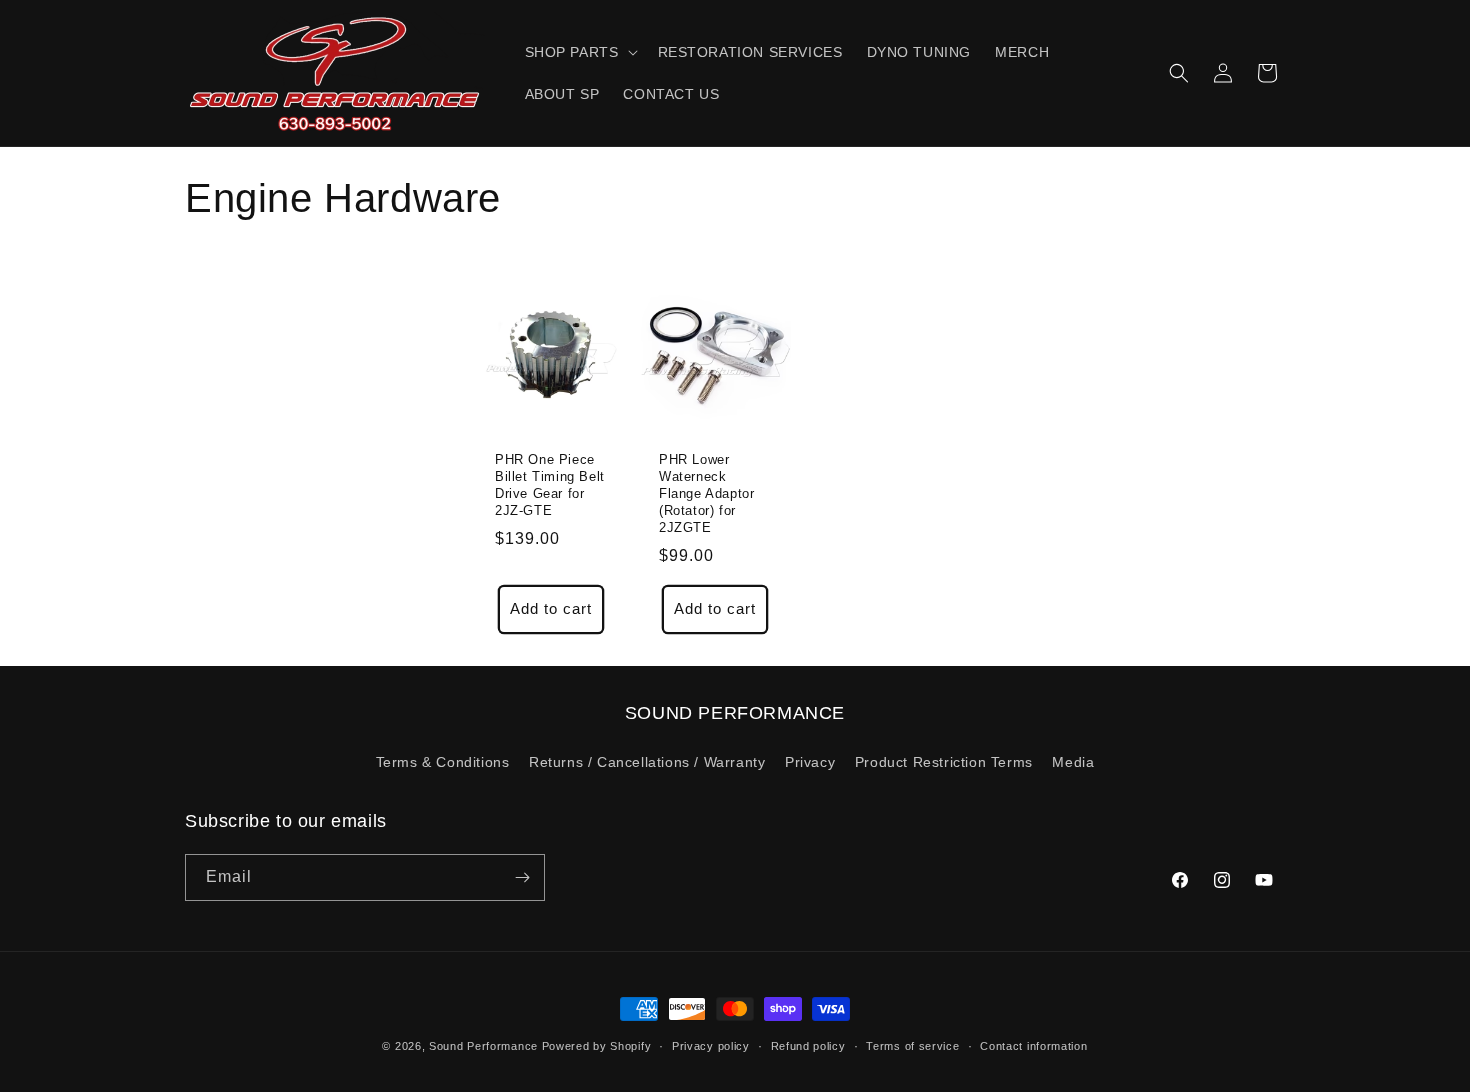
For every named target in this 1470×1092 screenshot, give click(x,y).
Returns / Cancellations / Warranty (647, 762)
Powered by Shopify (597, 1046)
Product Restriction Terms (944, 762)
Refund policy (808, 1046)
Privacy (810, 762)
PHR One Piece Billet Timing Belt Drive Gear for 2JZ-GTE (550, 485)
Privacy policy (711, 1046)
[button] (579, 52)
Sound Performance (483, 1046)
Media (1073, 762)
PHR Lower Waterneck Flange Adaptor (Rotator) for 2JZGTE (706, 493)
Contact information (1033, 1046)
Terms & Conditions (443, 762)
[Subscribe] (522, 877)
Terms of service (912, 1046)
